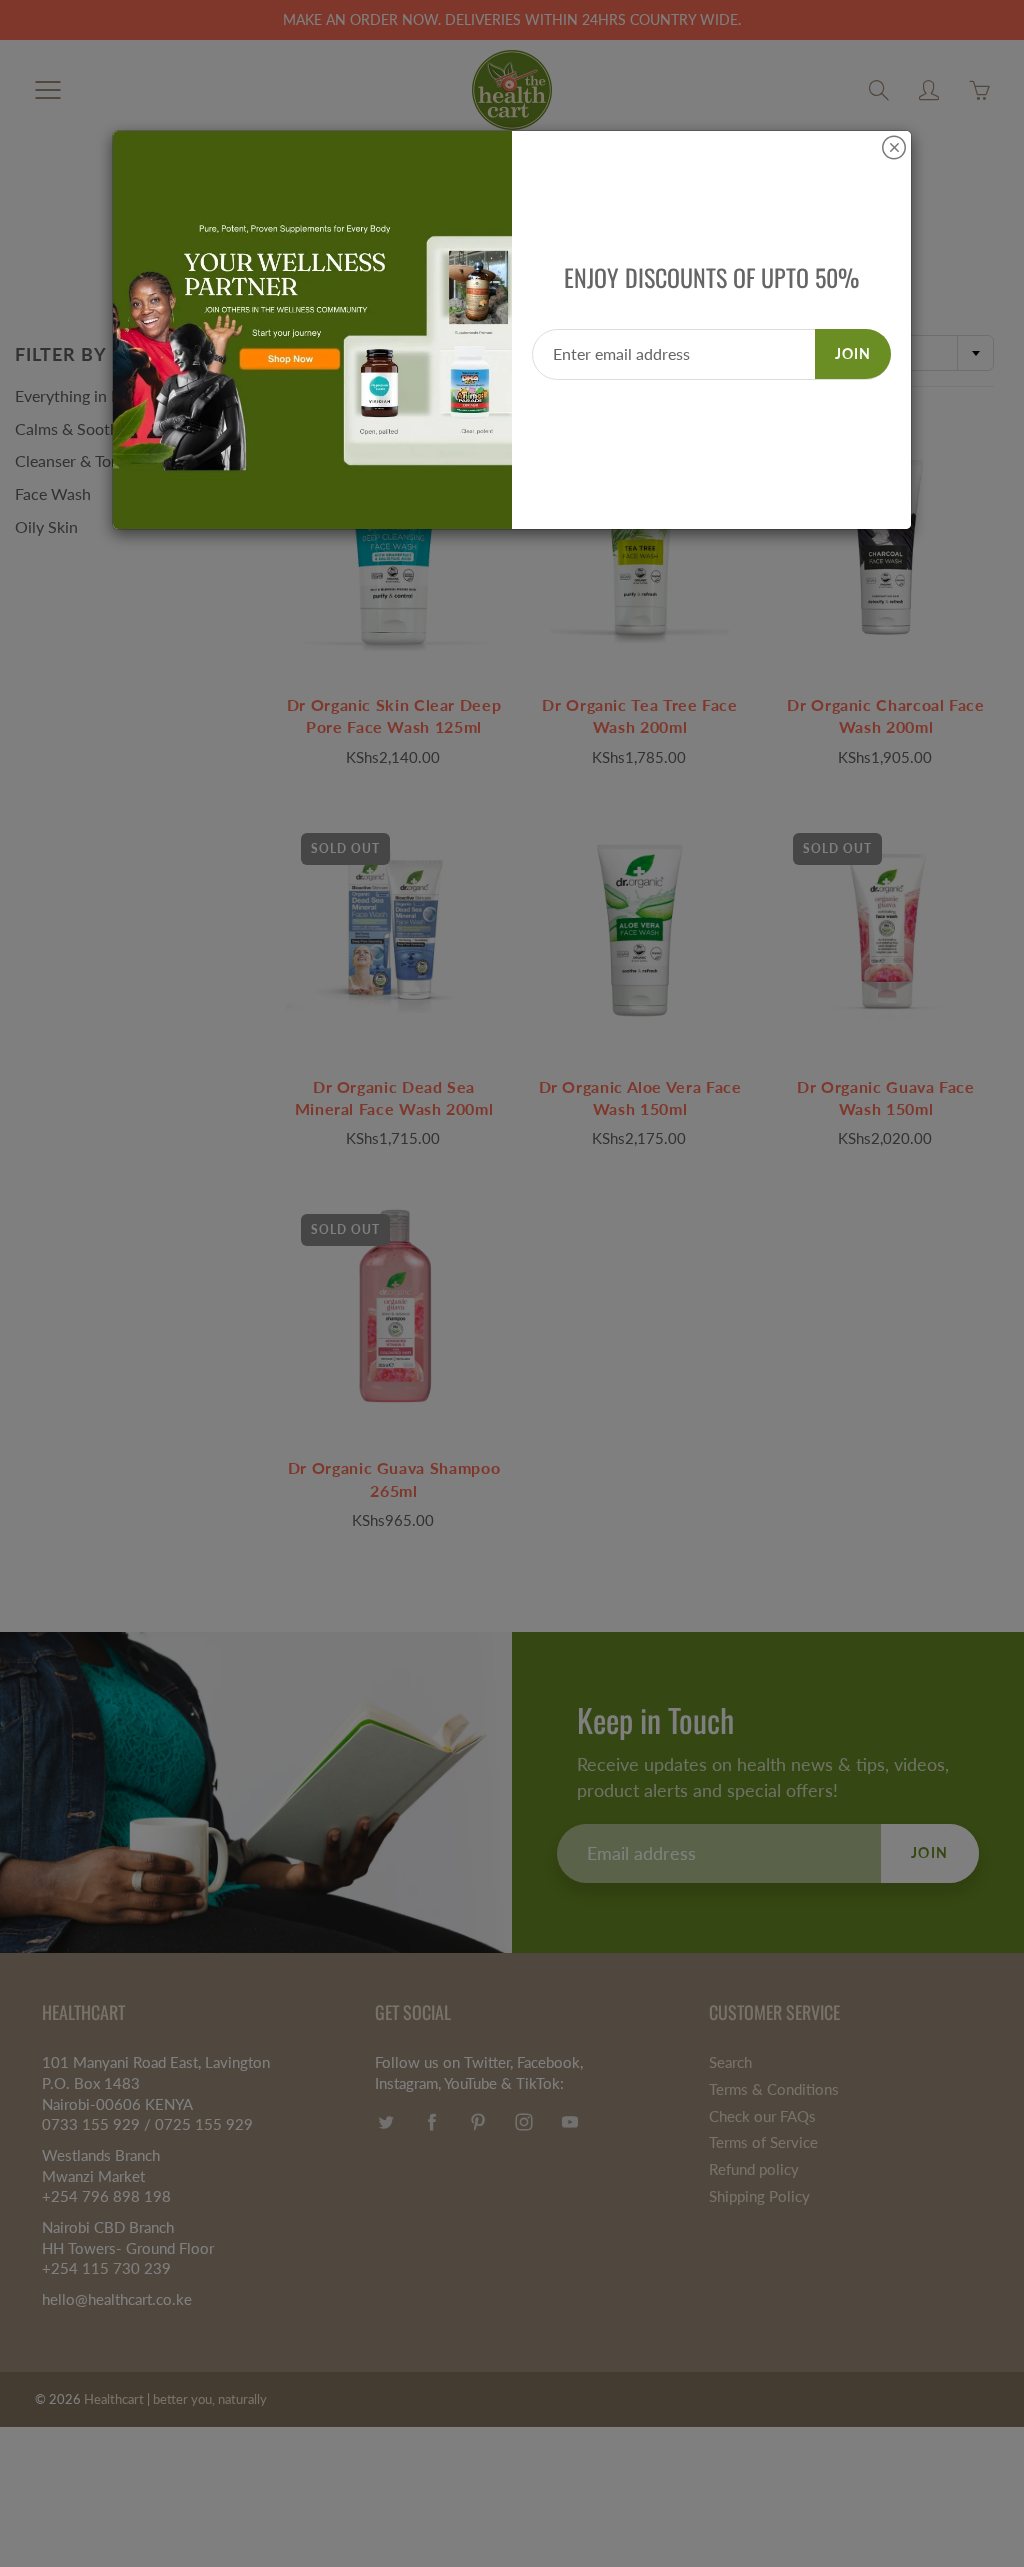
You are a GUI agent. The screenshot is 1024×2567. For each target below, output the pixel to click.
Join (853, 353)
